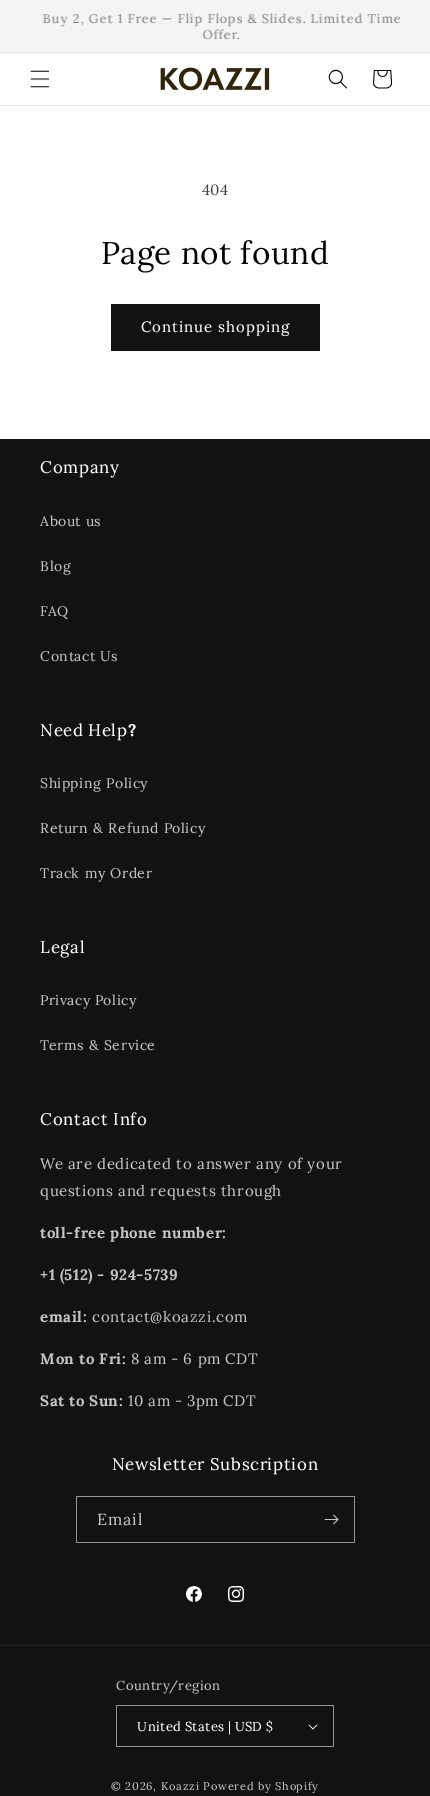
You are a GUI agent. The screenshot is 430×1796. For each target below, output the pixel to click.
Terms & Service (98, 1045)
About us (70, 521)
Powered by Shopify (261, 1786)
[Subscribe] (332, 1519)
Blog (55, 566)
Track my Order (96, 873)
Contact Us (79, 656)
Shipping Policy (94, 783)
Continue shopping (215, 326)
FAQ (54, 611)
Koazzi (180, 1786)
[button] (40, 79)
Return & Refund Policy (122, 828)
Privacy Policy (88, 1000)
